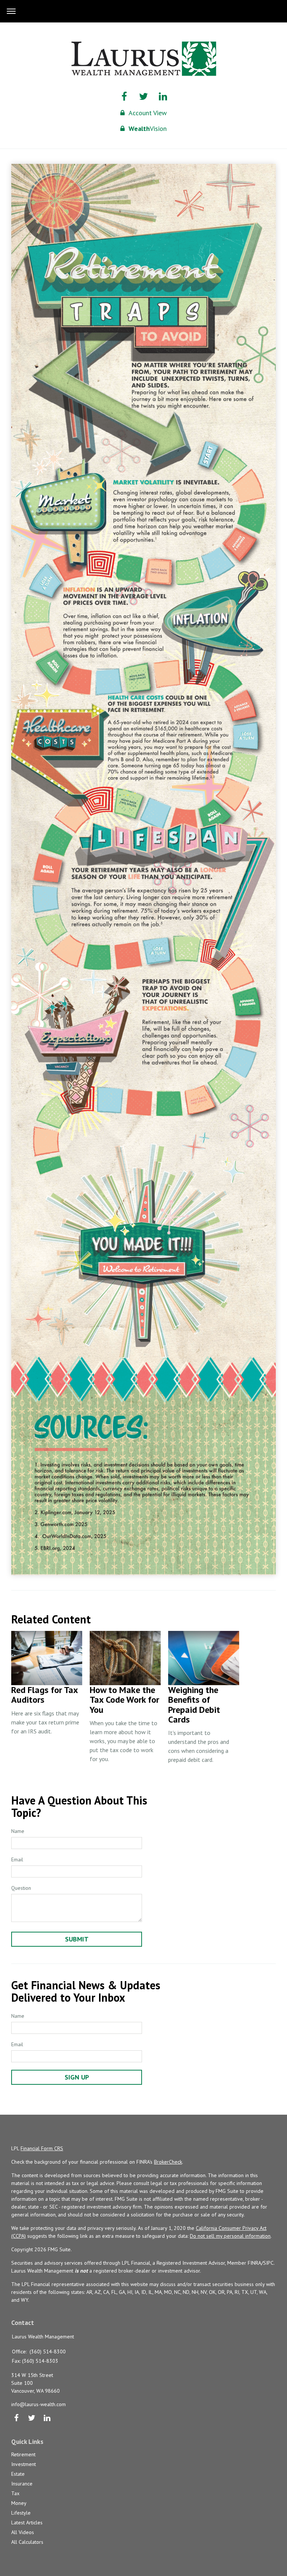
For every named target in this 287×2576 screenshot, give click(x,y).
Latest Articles (27, 2522)
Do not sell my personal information (230, 2236)
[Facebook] (16, 2418)
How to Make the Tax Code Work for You (124, 1700)
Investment (24, 2464)
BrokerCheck (168, 2162)
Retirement (23, 2454)
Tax (15, 2493)
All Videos (23, 2532)
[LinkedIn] (47, 2418)
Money (19, 2503)
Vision (148, 129)
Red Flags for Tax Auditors (44, 1695)
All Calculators (27, 2542)
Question (21, 1888)
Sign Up (77, 2077)
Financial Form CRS (42, 2148)
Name (18, 1831)
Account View (148, 113)
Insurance (22, 2484)
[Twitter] (32, 2418)
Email (17, 1860)
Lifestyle (21, 2513)
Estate (18, 2474)
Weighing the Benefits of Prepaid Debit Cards (194, 1705)
